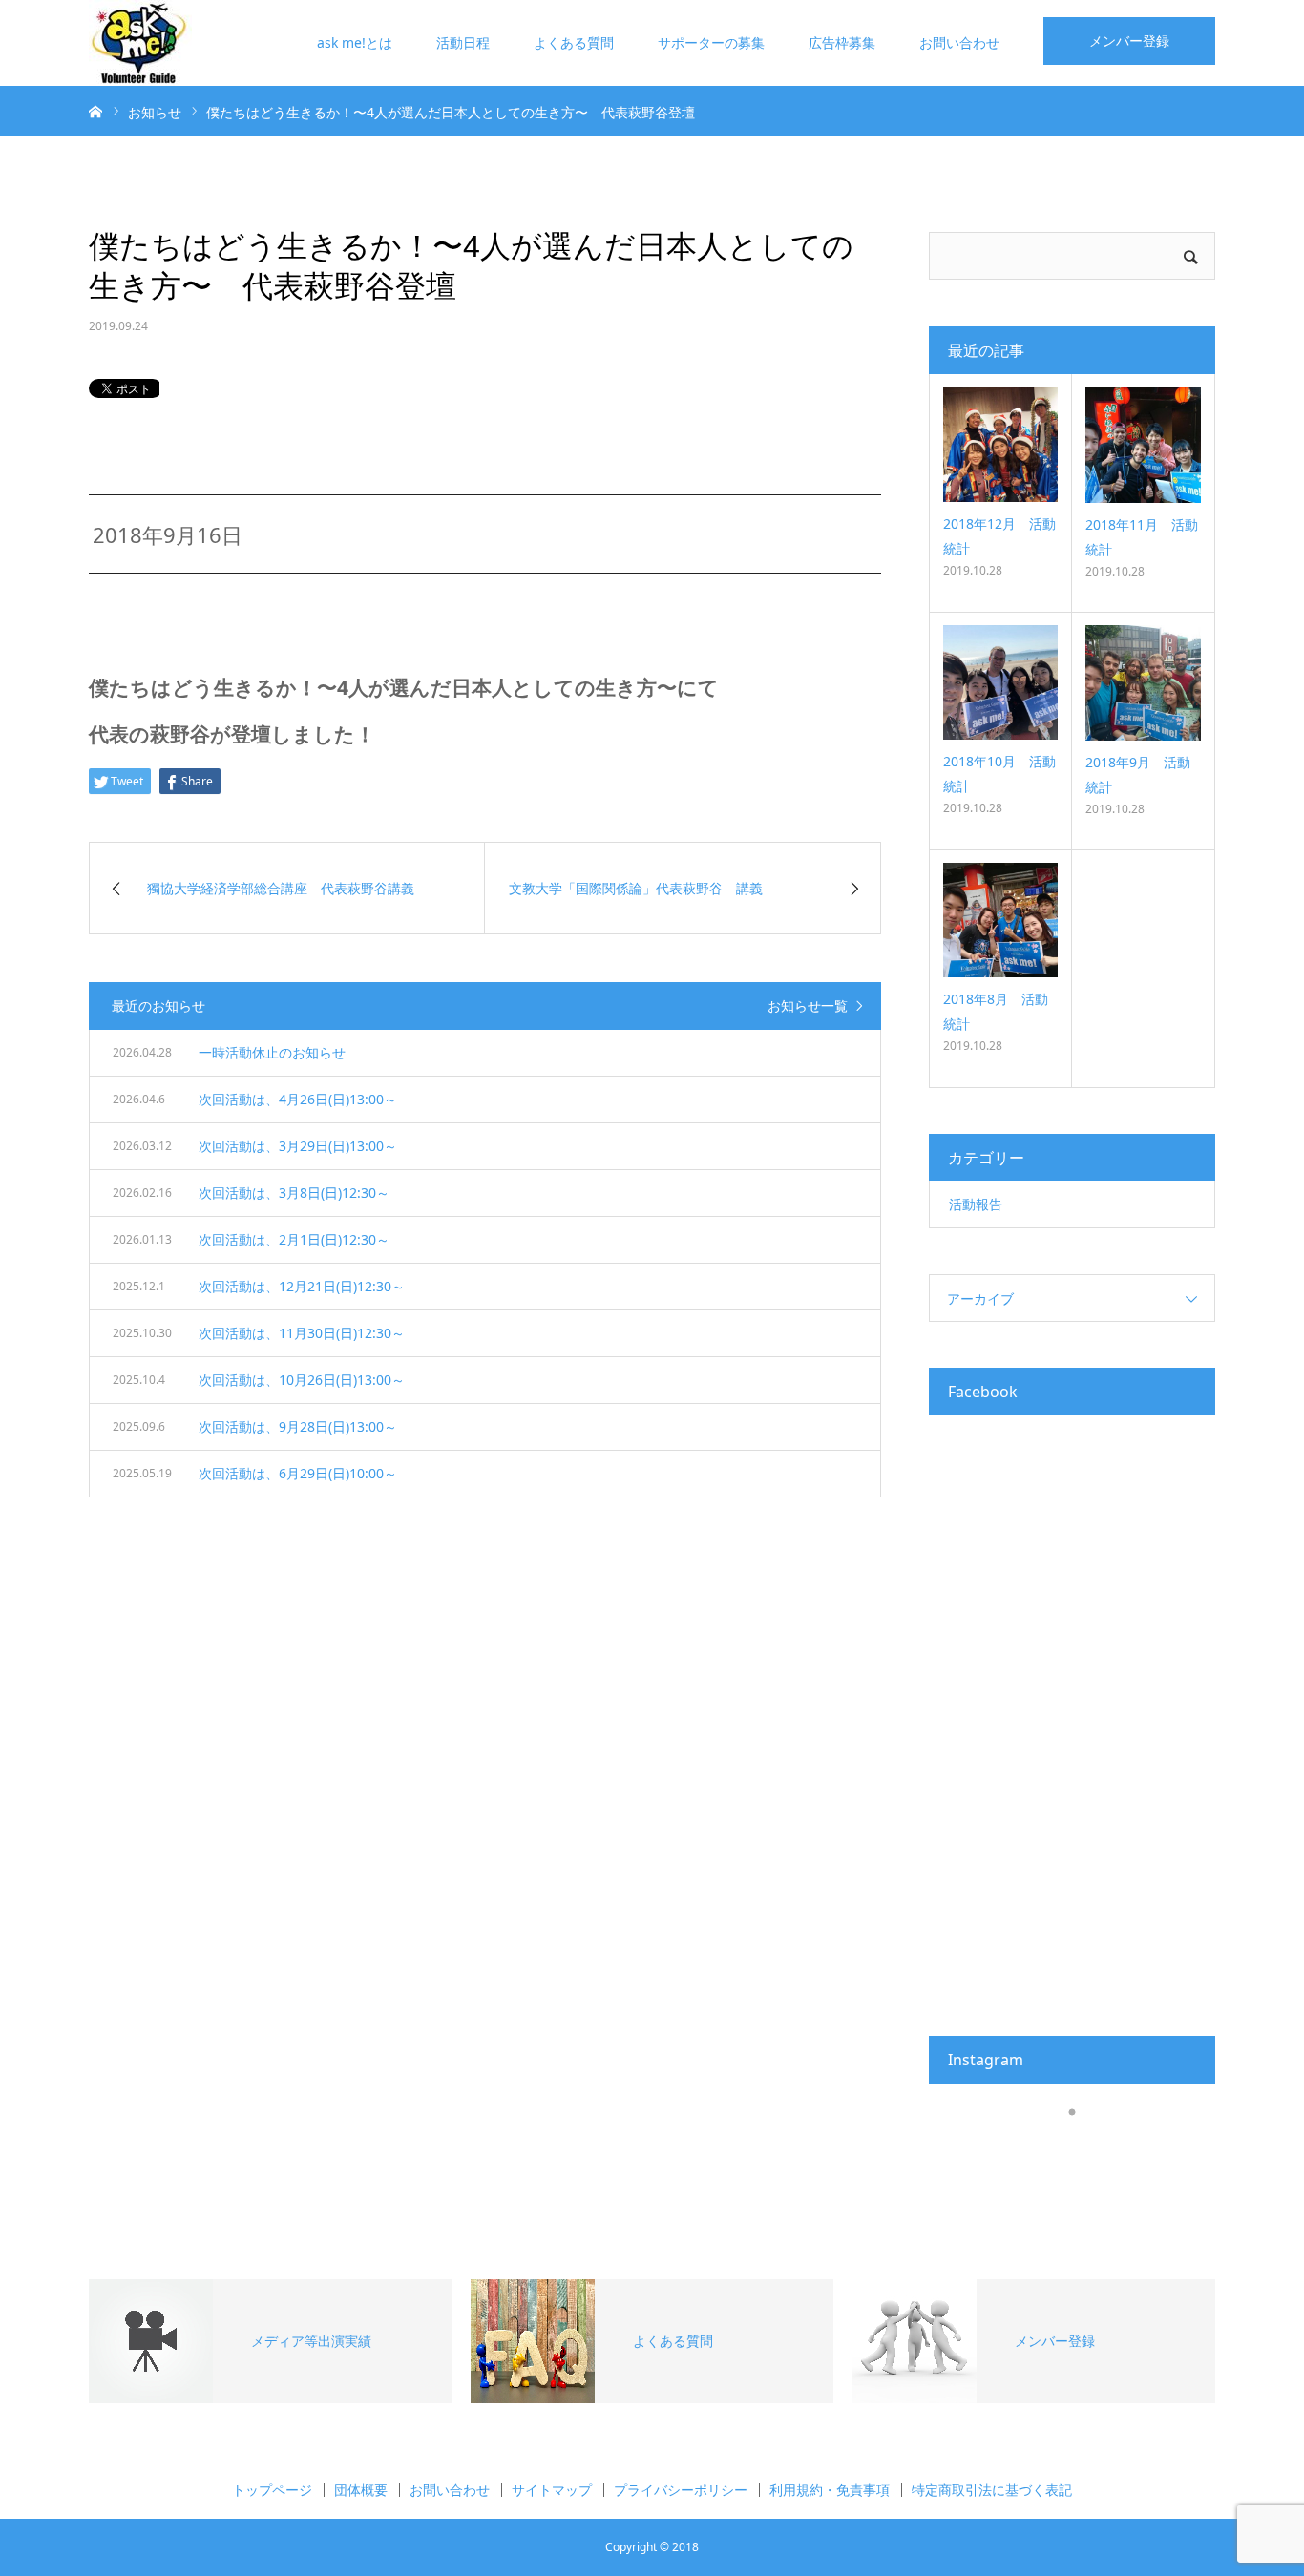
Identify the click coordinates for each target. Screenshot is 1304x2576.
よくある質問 (574, 42)
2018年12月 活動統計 (999, 535)
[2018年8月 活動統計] (1000, 920)
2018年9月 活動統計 (1138, 774)
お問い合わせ (959, 42)
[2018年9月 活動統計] (1143, 683)
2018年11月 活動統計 (1142, 536)
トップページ (272, 2490)
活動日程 (463, 42)
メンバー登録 (1129, 41)
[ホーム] (95, 111)
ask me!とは (355, 42)
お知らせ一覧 (808, 1005)
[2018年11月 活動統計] (1143, 445)
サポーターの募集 (711, 42)
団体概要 (361, 2490)
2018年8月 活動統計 (996, 1011)
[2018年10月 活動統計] (1000, 682)
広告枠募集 (842, 42)
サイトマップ (552, 2490)
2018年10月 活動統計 (999, 773)
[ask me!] (140, 43)
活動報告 (976, 1204)
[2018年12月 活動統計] (1000, 445)
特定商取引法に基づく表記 (992, 2490)
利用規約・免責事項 (830, 2490)
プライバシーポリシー (681, 2490)
